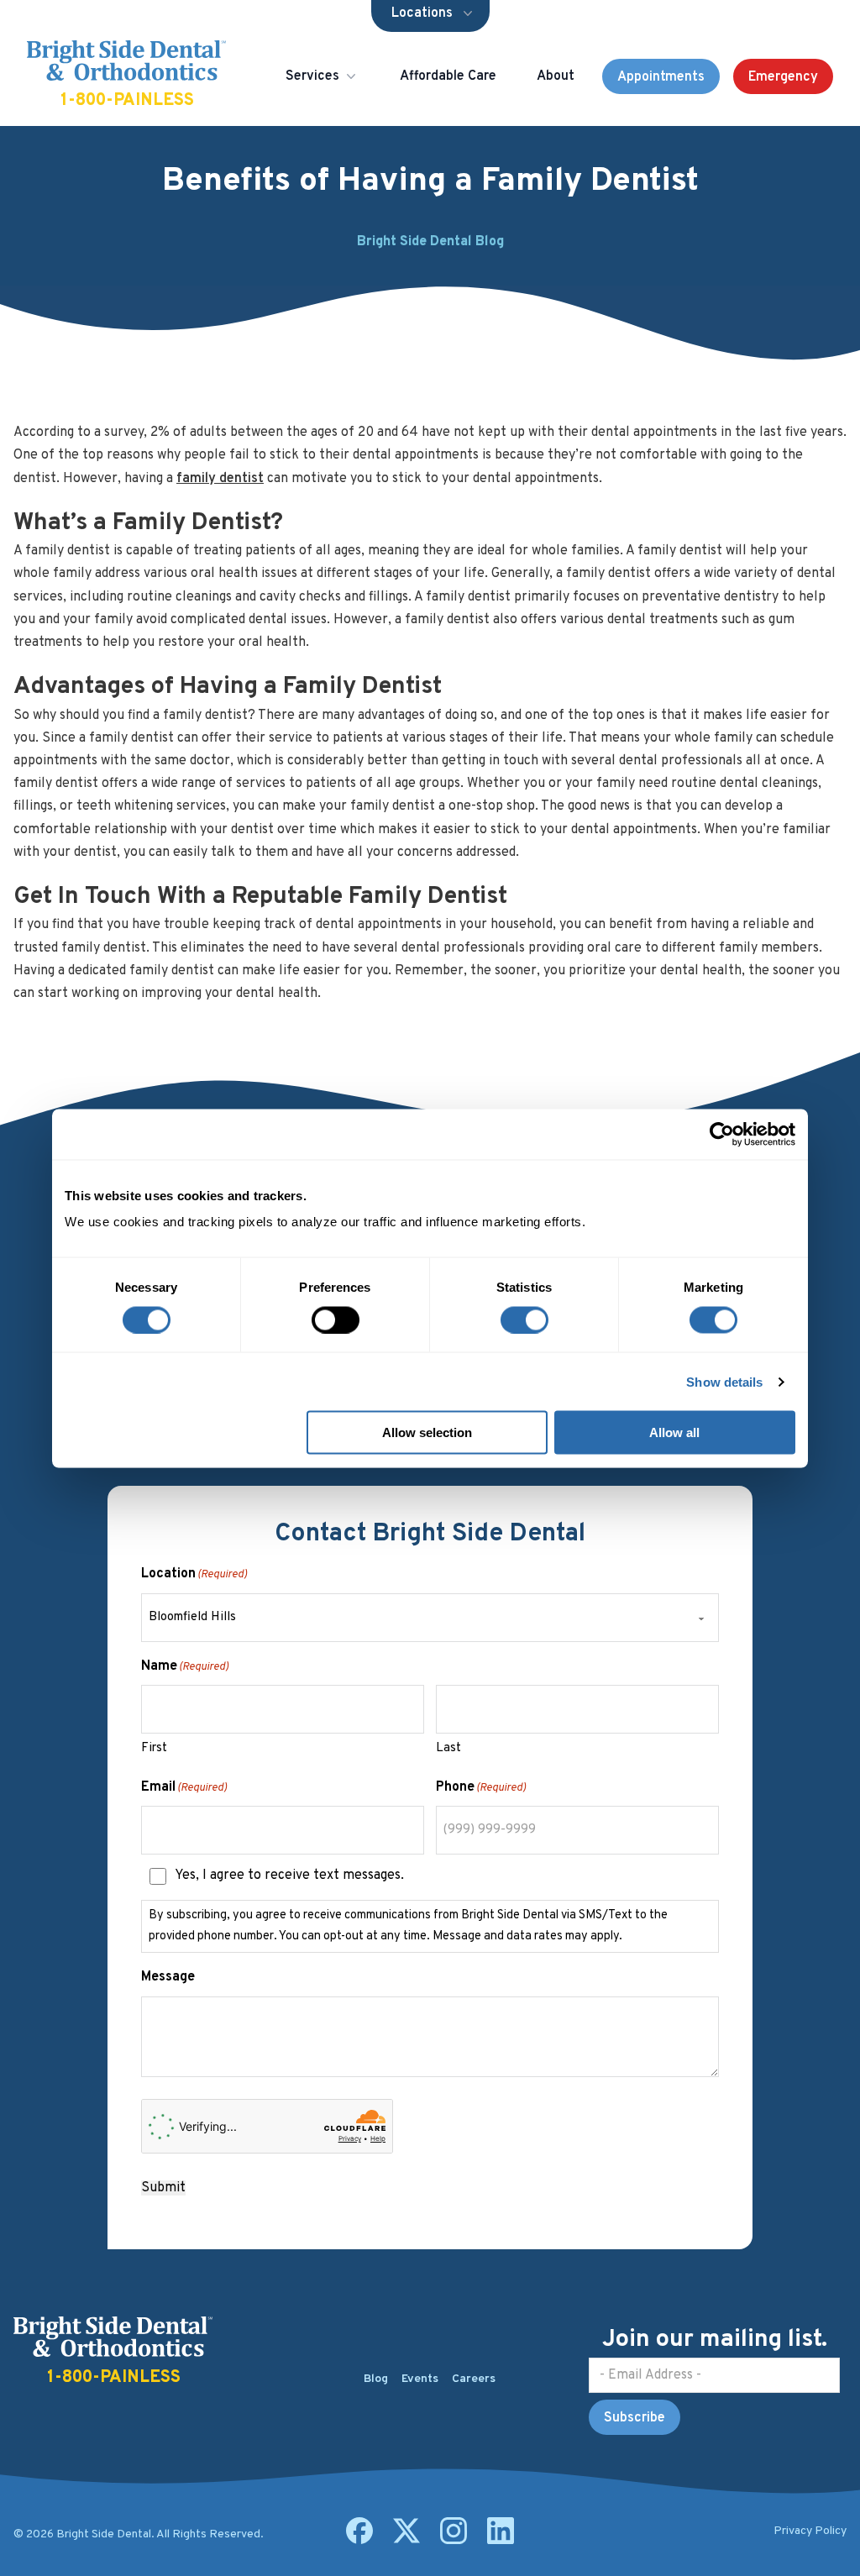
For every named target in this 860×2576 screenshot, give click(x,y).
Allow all (674, 1432)
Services (312, 76)
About (556, 76)
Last (448, 1748)
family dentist (220, 479)
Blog (376, 2379)
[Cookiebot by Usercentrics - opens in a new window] (722, 1134)
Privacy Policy (810, 2531)
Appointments (661, 77)
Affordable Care (448, 76)
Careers (474, 2379)
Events (420, 2379)
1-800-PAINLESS (127, 101)
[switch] (336, 1319)
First (154, 1748)
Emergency (783, 77)
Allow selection (427, 1432)
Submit (163, 2188)
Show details (724, 1381)
